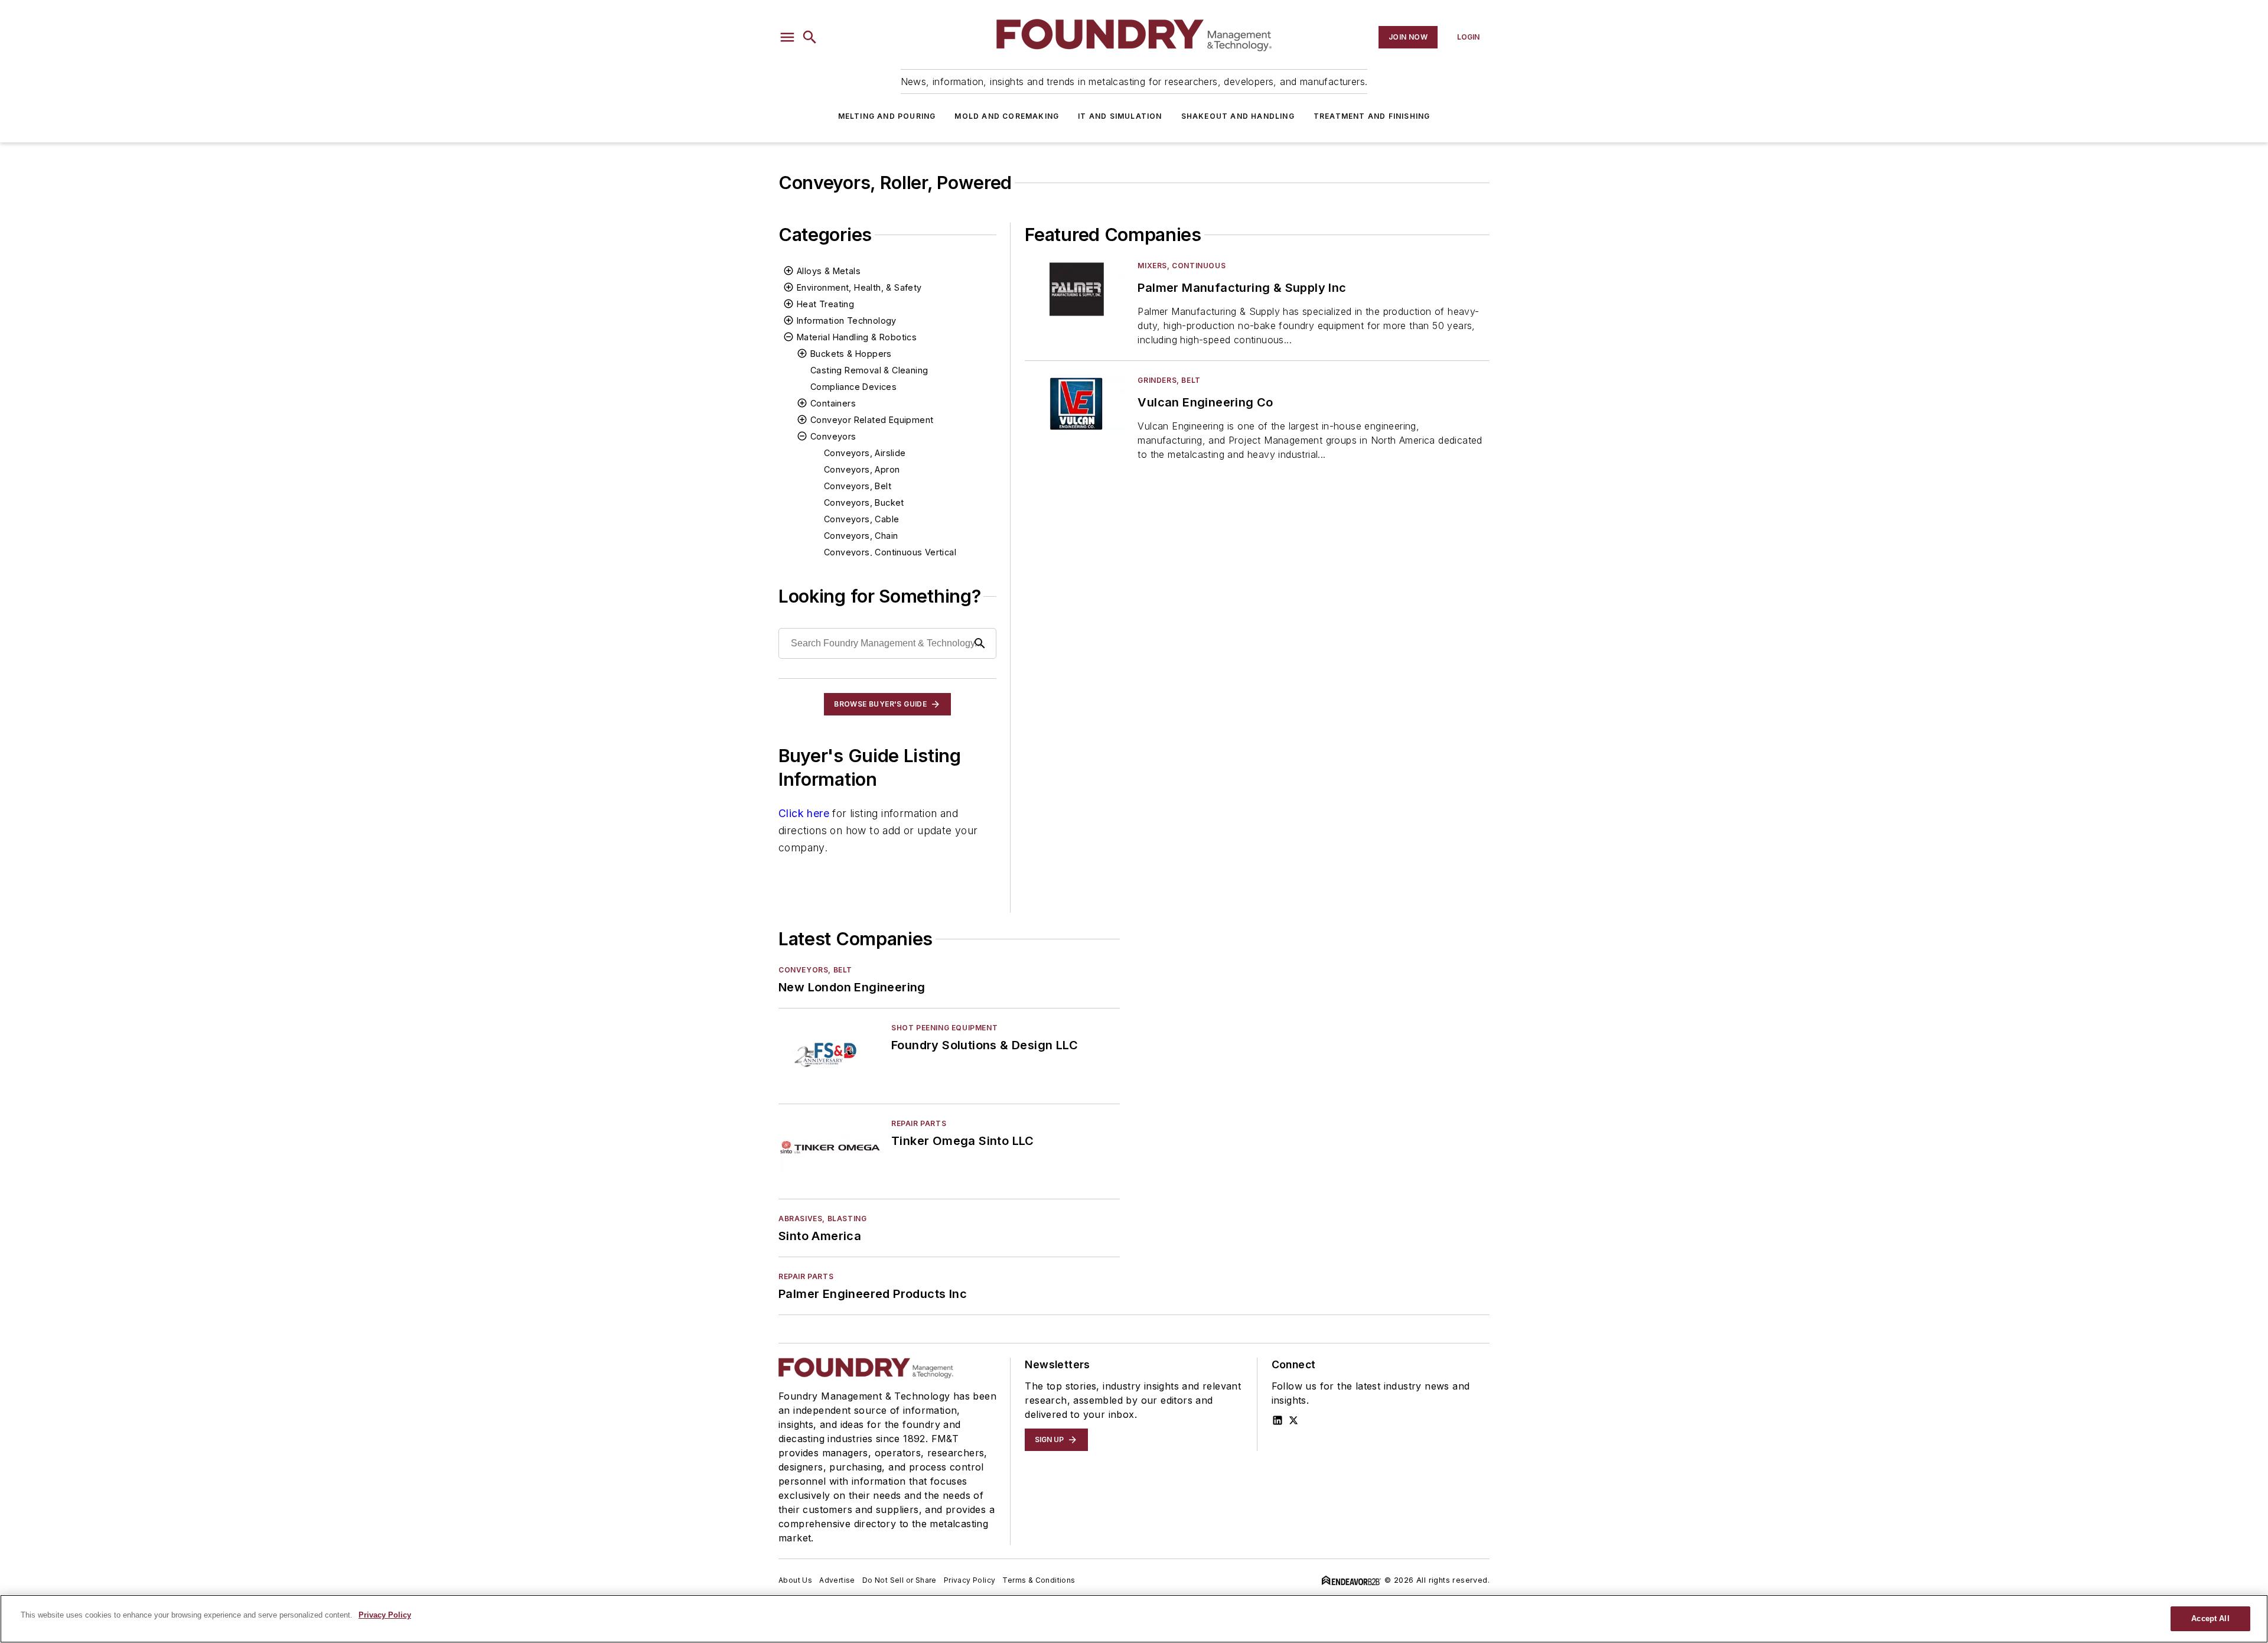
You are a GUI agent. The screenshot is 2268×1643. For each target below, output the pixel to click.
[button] (787, 37)
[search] (810, 37)
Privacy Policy (970, 1580)
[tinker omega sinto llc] (830, 1147)
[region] (1134, 1619)
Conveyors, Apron (862, 469)
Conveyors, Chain (861, 536)
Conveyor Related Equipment (872, 420)
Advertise (837, 1580)
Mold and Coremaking (1007, 116)
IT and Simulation (1120, 116)
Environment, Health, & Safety (859, 287)
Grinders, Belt (1169, 380)
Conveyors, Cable (861, 519)
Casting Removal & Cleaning (869, 370)
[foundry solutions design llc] (830, 1051)
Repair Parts (919, 1123)
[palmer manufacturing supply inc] (1076, 289)
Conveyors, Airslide (865, 453)
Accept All (2210, 1618)
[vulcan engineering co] (1076, 404)
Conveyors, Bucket (864, 502)
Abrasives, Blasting (822, 1219)
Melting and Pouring (887, 116)
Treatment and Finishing (1372, 116)
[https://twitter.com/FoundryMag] (1293, 1420)
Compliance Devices (853, 387)
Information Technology (847, 321)
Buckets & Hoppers (851, 354)
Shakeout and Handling (1238, 116)
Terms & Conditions (1039, 1580)
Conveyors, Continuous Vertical (890, 552)
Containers (833, 403)
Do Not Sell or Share (900, 1580)
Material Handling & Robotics (857, 337)
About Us (795, 1580)
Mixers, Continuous (1182, 266)
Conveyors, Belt (858, 486)
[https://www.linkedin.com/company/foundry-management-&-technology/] (1278, 1420)
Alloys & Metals (829, 271)
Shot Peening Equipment (944, 1028)
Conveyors (833, 436)
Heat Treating (825, 304)
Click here (804, 813)
